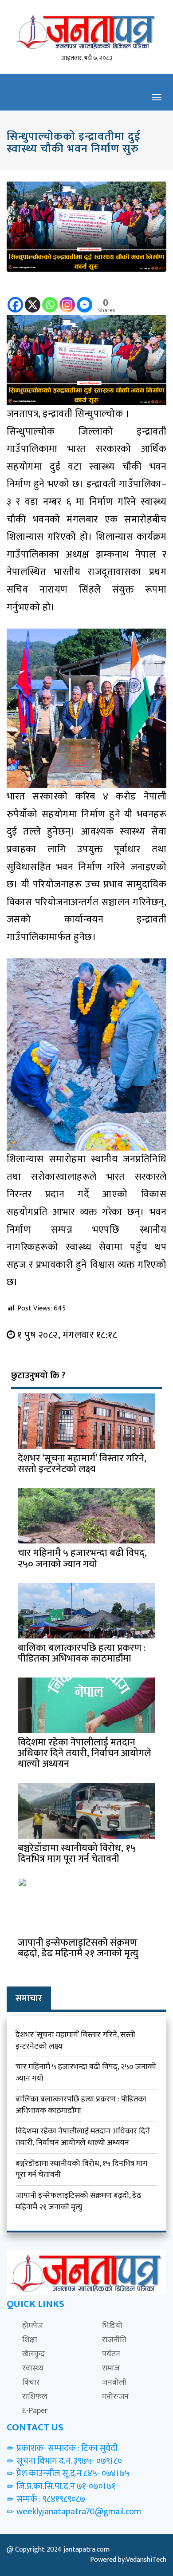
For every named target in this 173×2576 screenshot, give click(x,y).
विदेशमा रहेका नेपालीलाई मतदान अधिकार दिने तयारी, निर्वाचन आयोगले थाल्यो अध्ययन (83, 2137)
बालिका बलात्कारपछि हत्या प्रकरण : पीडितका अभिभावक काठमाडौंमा (81, 2105)
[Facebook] (15, 299)
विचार (31, 2382)
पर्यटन (111, 2354)
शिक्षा (30, 2340)
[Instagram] (67, 299)
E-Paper (35, 2411)
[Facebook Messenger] (85, 299)
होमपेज (33, 2326)
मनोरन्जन (115, 2397)
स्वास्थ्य (33, 2368)
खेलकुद (33, 2354)
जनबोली (114, 2382)
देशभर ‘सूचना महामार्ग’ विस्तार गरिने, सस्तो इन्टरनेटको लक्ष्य (75, 2041)
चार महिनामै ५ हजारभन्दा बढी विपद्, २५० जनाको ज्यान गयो (86, 2073)
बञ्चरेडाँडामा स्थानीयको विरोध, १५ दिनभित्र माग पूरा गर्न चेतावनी (81, 2169)
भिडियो (112, 2326)
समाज (111, 2368)
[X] (33, 299)
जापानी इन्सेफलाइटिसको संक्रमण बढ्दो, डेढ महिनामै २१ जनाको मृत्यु (78, 2201)
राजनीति (114, 2340)
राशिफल (35, 2397)
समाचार (29, 1998)
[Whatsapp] (50, 299)
